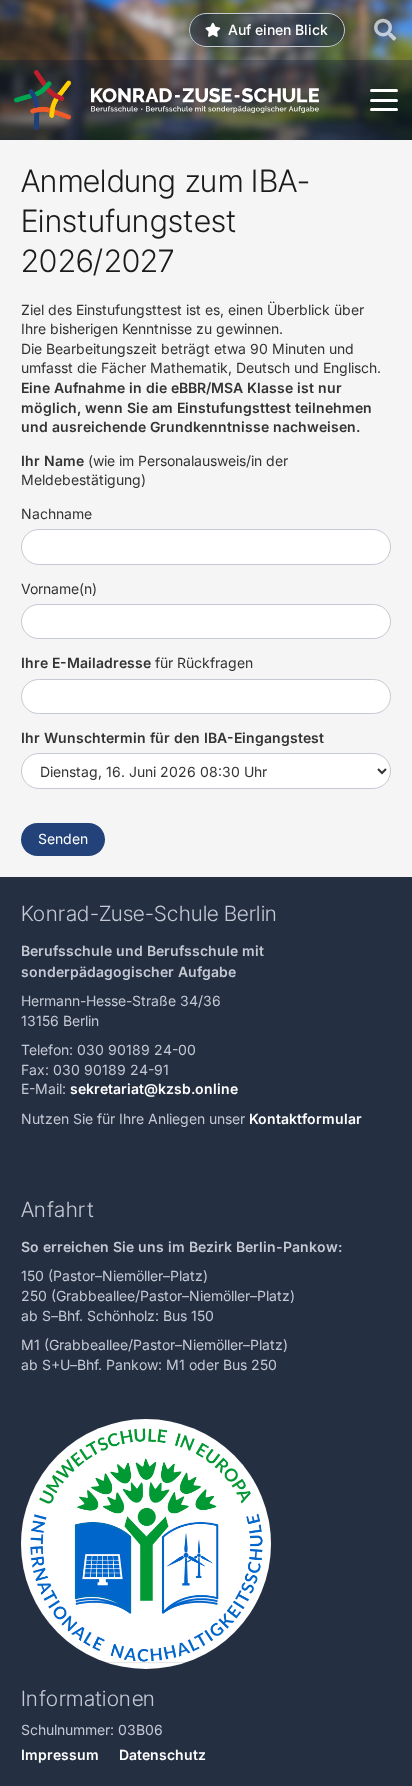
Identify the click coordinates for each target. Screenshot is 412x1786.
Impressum (60, 1754)
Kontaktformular (307, 1118)
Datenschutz (162, 1754)
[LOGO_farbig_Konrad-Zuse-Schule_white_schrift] (205, 100)
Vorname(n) (59, 588)
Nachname (56, 513)
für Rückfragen (137, 662)
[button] (385, 30)
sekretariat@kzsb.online (154, 1088)
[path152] (42, 100)
